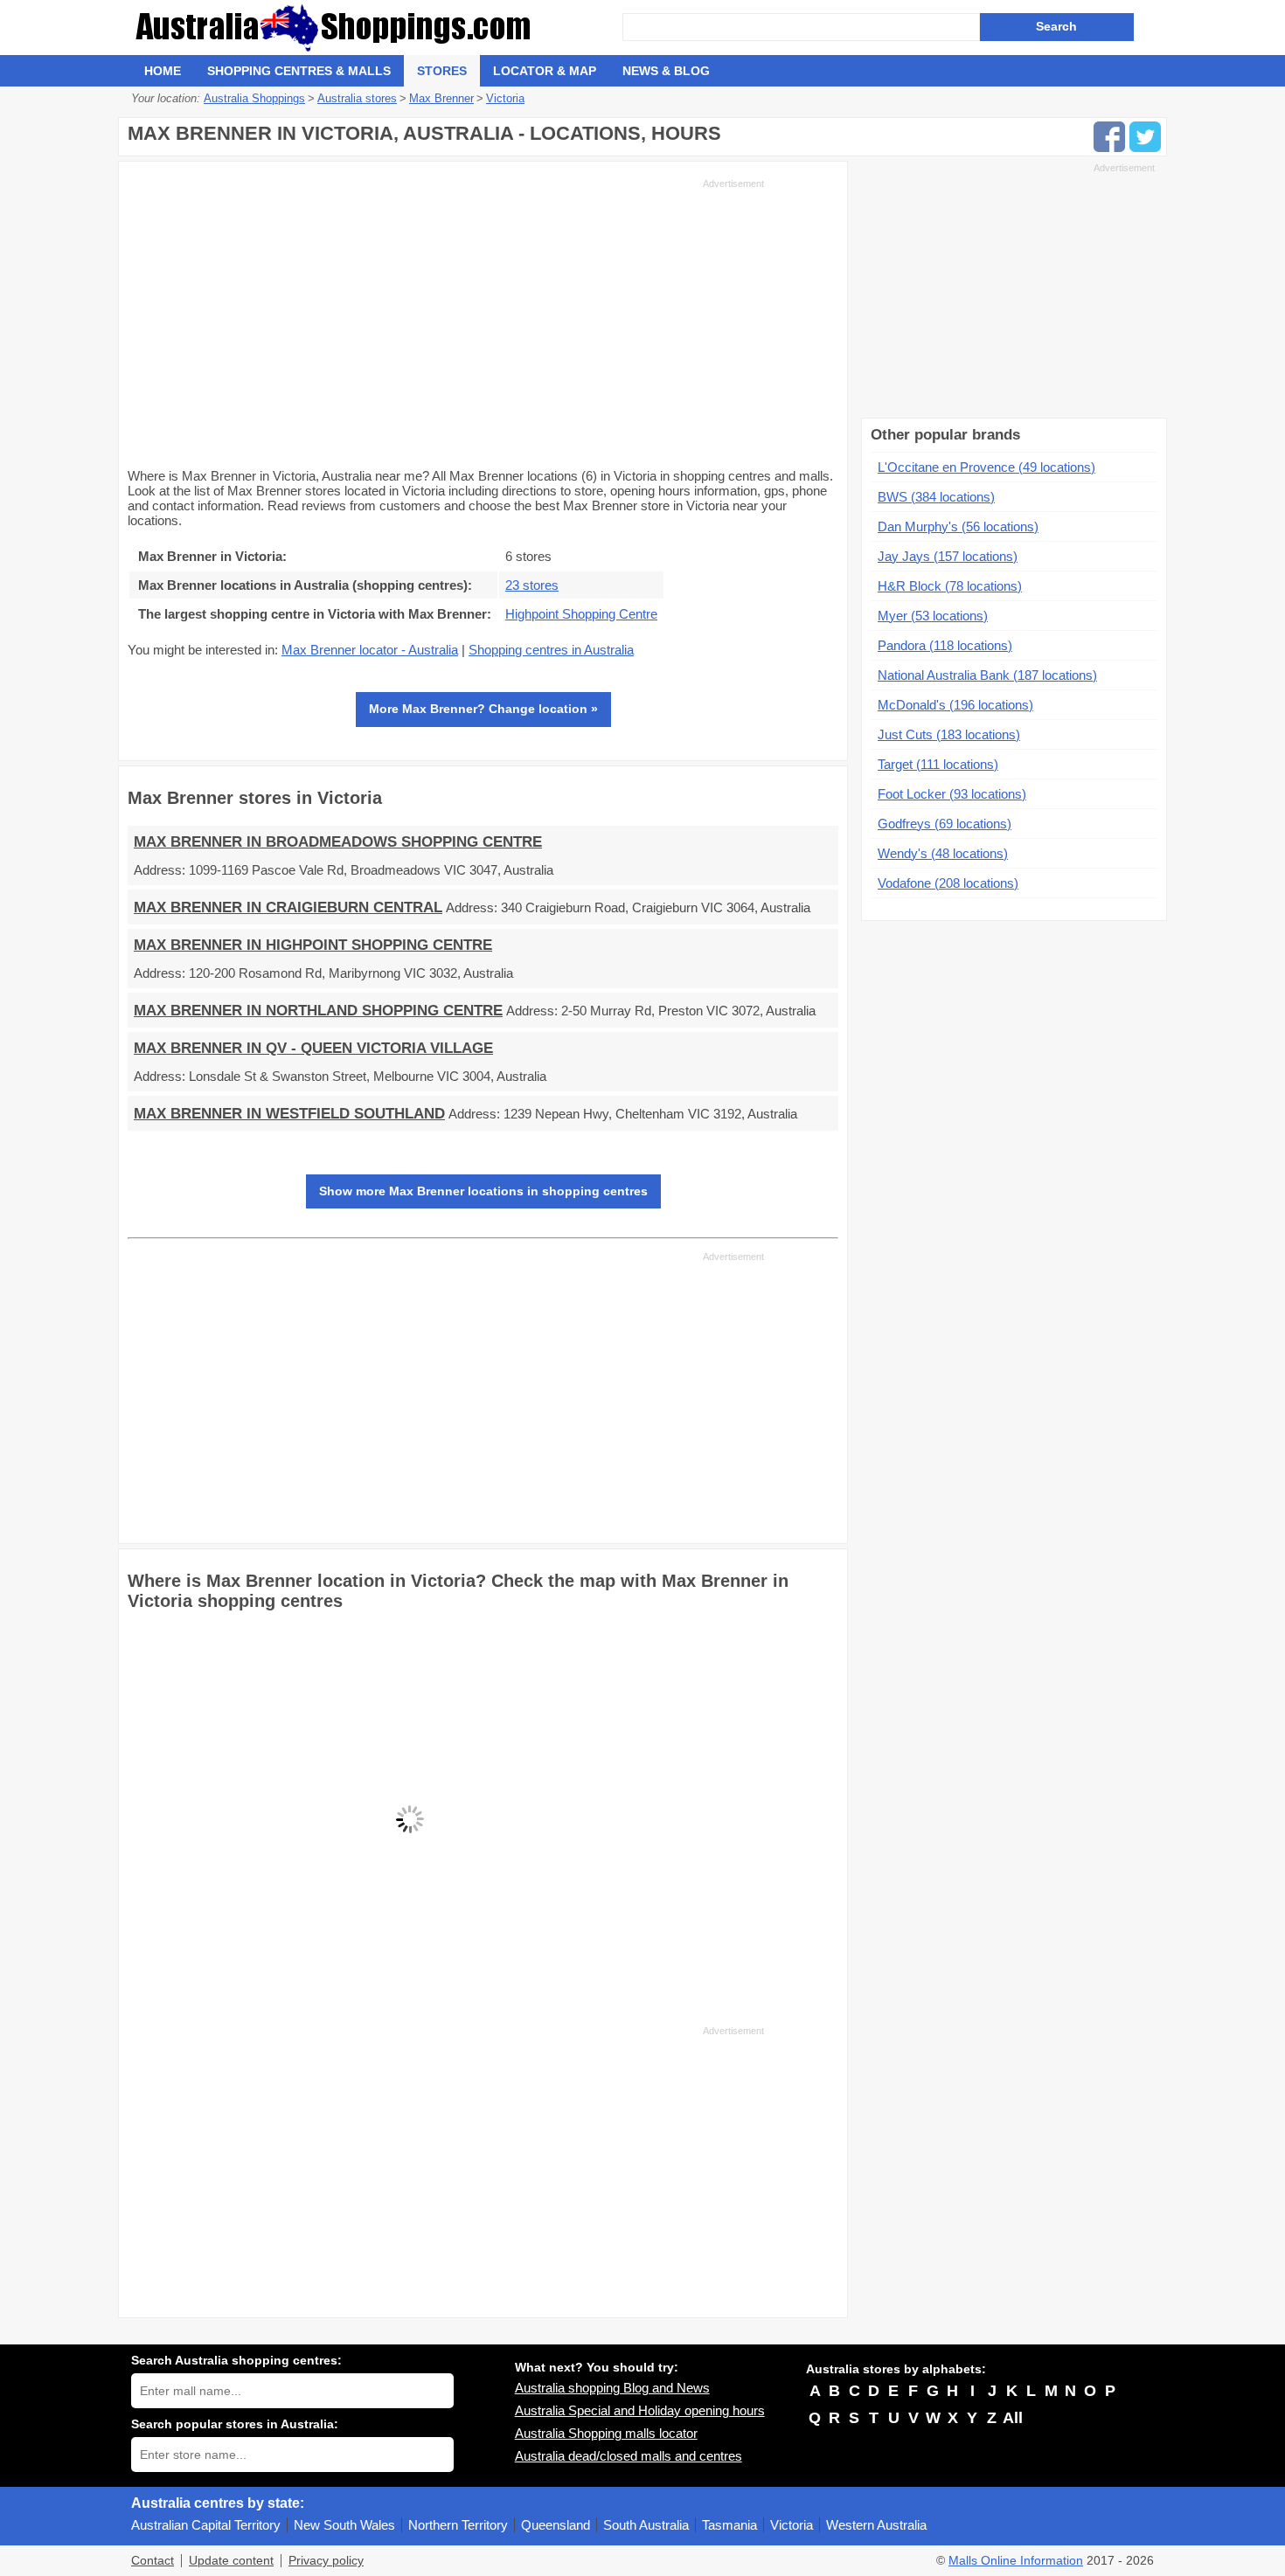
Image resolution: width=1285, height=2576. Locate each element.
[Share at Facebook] (1109, 137)
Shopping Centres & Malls (299, 71)
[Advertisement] (446, 322)
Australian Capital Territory (206, 2525)
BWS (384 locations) (936, 497)
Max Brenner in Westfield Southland (289, 1114)
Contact (153, 2561)
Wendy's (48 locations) (943, 853)
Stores (442, 71)
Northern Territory (458, 2525)
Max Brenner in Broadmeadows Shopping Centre (338, 842)
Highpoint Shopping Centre (581, 614)
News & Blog (666, 71)
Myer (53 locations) (933, 616)
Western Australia (876, 2525)
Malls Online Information (1016, 2561)
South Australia (646, 2525)
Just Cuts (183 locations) (949, 734)
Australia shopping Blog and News (612, 2388)
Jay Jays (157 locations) (948, 556)
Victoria (792, 2525)
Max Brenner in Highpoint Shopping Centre (313, 945)
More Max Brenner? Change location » (483, 709)
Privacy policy (326, 2561)
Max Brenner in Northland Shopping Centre (318, 1011)
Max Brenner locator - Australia (370, 650)
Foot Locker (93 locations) (952, 794)
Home (163, 71)
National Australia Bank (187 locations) (987, 675)
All (1013, 2418)
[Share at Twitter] (1145, 137)
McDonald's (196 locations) (955, 705)
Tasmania (729, 2525)
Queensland (556, 2525)
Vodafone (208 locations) (948, 883)
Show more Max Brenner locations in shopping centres (483, 1191)
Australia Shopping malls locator (606, 2433)
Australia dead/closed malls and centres (629, 2456)
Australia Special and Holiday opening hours (640, 2410)
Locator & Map (545, 71)
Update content (231, 2561)
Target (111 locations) (938, 764)
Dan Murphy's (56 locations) (958, 526)
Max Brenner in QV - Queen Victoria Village (313, 1048)
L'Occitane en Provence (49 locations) (986, 467)
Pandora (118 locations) (945, 645)
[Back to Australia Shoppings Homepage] (377, 28)
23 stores (532, 585)
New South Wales (344, 2525)
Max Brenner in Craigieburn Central (288, 907)
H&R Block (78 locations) (950, 586)
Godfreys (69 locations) (945, 824)
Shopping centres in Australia (551, 650)
